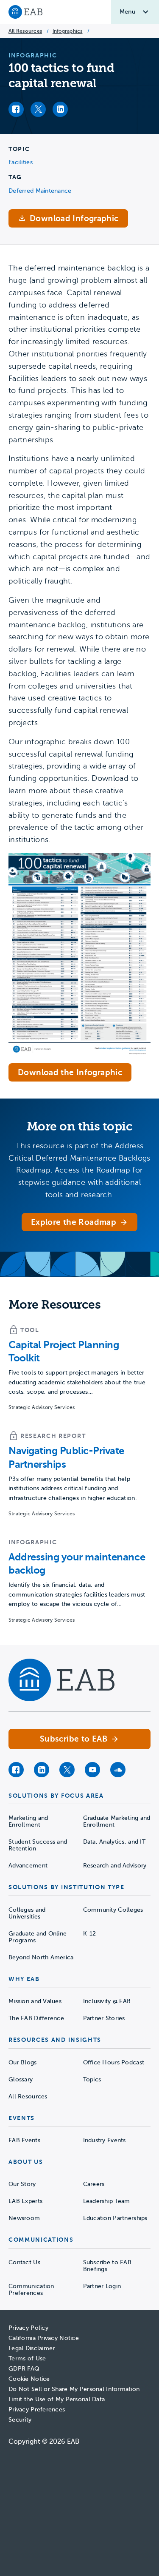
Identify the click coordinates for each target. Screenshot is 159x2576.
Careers (94, 2184)
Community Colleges (113, 1910)
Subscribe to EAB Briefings (107, 2266)
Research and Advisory (115, 1866)
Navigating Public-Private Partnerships (66, 1457)
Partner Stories (104, 2018)
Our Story (22, 2184)
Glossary (21, 2079)
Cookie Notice (29, 2379)
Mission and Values (35, 2001)
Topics (92, 2079)
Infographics (68, 31)
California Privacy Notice (44, 2338)
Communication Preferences (31, 2290)
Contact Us (24, 2262)
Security (20, 2420)
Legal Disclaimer (32, 2348)
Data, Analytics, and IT (114, 1842)
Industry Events (105, 2140)
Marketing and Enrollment (28, 1821)
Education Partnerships (115, 2218)
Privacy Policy (28, 2328)
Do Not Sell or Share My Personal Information (74, 2389)
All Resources (25, 31)
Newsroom (24, 2218)
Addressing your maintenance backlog (77, 1564)
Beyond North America (41, 1957)
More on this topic (79, 1126)
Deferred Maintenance (40, 191)
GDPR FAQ (24, 2369)
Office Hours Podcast (114, 2062)
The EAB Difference (36, 2018)
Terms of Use (27, 2358)
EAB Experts (25, 2201)
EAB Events (24, 2140)
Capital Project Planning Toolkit (64, 1351)
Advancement (28, 1866)
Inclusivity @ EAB (107, 2001)
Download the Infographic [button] (70, 1072)
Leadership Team (107, 2201)
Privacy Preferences (37, 2409)
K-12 (90, 1934)
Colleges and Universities (27, 1913)
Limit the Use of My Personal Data (57, 2399)
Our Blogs (23, 2062)
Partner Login (102, 2286)
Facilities (21, 162)
